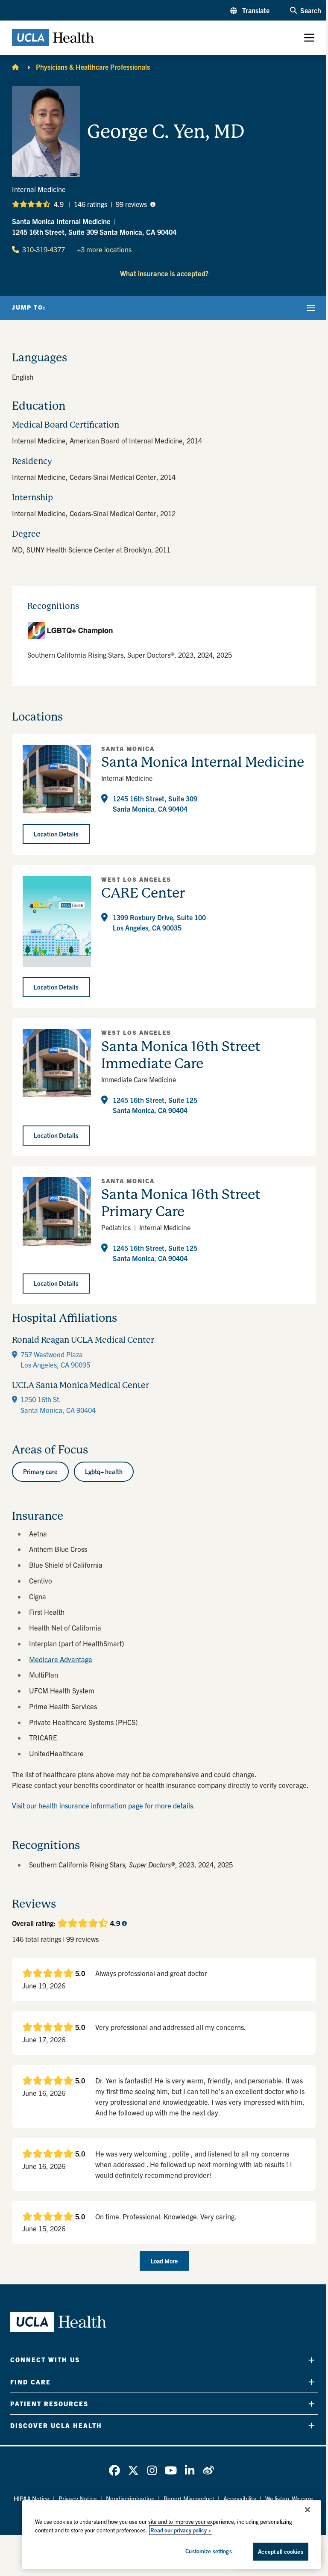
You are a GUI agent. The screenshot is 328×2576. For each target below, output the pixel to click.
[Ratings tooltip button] (153, 204)
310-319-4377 (44, 249)
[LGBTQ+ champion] (164, 631)
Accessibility (240, 2499)
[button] (250, 10)
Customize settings (208, 2551)
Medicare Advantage (61, 1659)
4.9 (59, 204)
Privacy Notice (78, 2499)
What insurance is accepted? (164, 273)
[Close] (307, 2510)
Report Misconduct (189, 2499)
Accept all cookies (280, 2551)
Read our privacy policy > (181, 2530)
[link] (114, 2470)
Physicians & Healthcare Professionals (93, 67)
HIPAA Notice (32, 2499)
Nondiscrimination (130, 2499)
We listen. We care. (290, 2499)
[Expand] (311, 2360)
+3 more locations (104, 249)
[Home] (15, 67)
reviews (131, 204)
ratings (91, 204)
